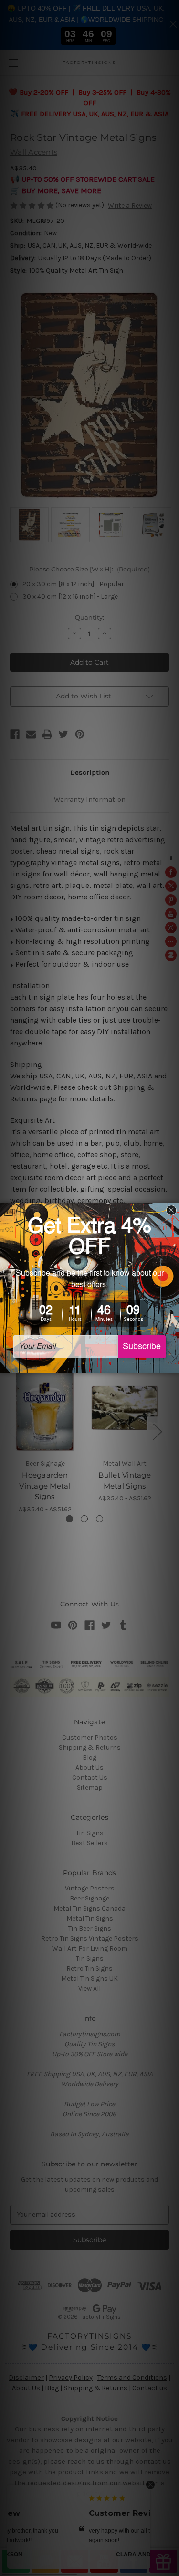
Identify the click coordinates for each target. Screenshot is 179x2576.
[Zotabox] (173, 1365)
